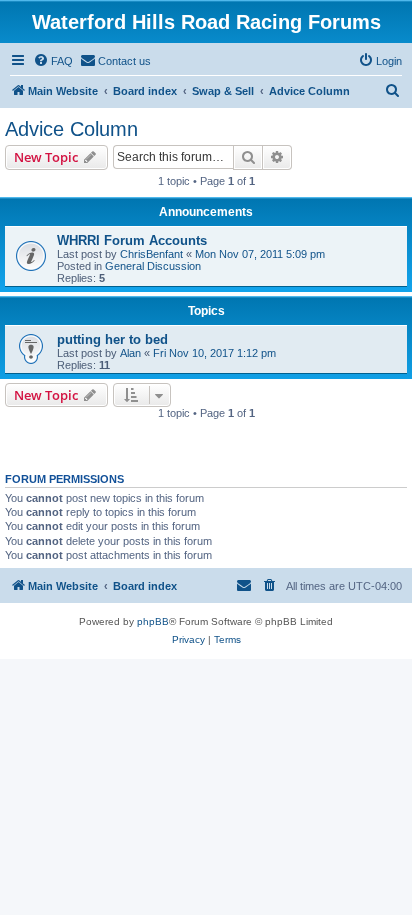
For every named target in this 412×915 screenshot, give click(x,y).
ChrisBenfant (151, 254)
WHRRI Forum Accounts (132, 240)
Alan (130, 353)
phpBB (153, 621)
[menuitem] (53, 61)
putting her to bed (112, 339)
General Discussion (153, 266)
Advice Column (71, 129)
